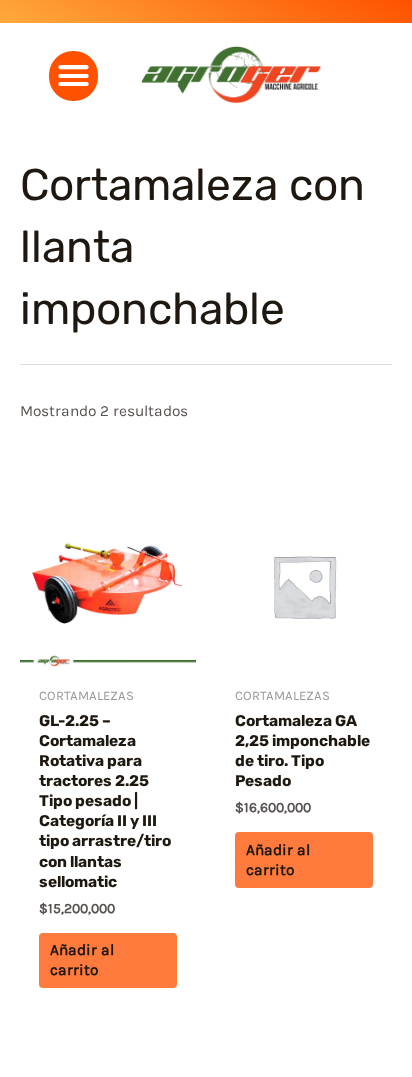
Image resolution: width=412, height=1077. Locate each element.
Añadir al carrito (82, 960)
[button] (74, 76)
